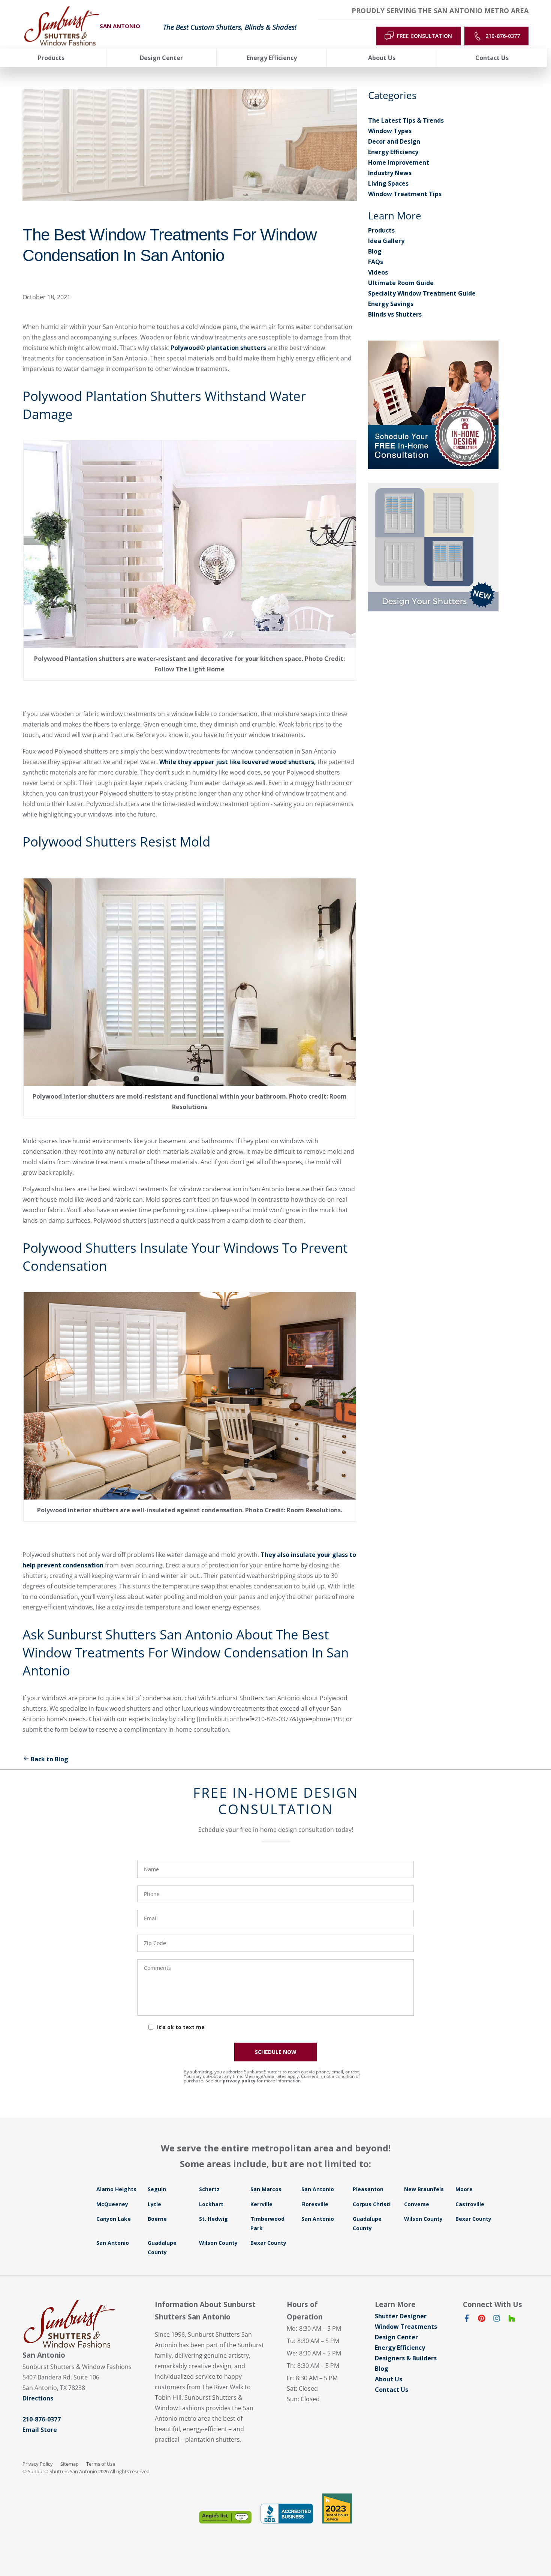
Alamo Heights (116, 2189)
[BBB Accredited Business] (287, 2514)
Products (381, 230)
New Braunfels (424, 2189)
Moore (464, 2189)
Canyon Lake (114, 2219)
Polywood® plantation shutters (218, 348)
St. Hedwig (213, 2219)
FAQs (376, 262)
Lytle (154, 2204)
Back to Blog (49, 1759)
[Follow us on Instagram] (497, 2320)
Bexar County (473, 2219)
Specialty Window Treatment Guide (422, 293)
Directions (38, 2398)
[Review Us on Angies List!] (225, 2517)
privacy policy (239, 2081)
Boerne (157, 2219)
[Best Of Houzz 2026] (337, 2508)
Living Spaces (388, 183)
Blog (375, 251)
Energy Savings (391, 304)
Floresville (315, 2204)
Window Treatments (406, 2327)
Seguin (157, 2189)
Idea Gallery (386, 241)
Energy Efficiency (393, 152)
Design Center (396, 2337)
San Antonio (318, 2189)
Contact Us (392, 2390)
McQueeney (112, 2204)
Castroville (470, 2204)
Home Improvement (399, 162)
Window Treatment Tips (405, 194)
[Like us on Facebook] (467, 2320)
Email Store (40, 2430)
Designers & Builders (406, 2358)
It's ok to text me (181, 2027)
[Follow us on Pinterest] (482, 2320)
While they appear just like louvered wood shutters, (238, 762)
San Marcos (266, 2189)
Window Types (390, 131)
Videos (378, 272)
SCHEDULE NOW (276, 2052)
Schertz (209, 2189)
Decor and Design (394, 141)
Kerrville (261, 2204)
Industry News (390, 173)
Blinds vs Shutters (395, 314)
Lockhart (211, 2204)
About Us (389, 2379)
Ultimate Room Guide (401, 283)
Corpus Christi (372, 2204)
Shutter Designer (401, 2316)
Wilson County (423, 2219)
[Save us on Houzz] (512, 2320)
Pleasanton (368, 2189)
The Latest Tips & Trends (406, 120)
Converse (417, 2204)
